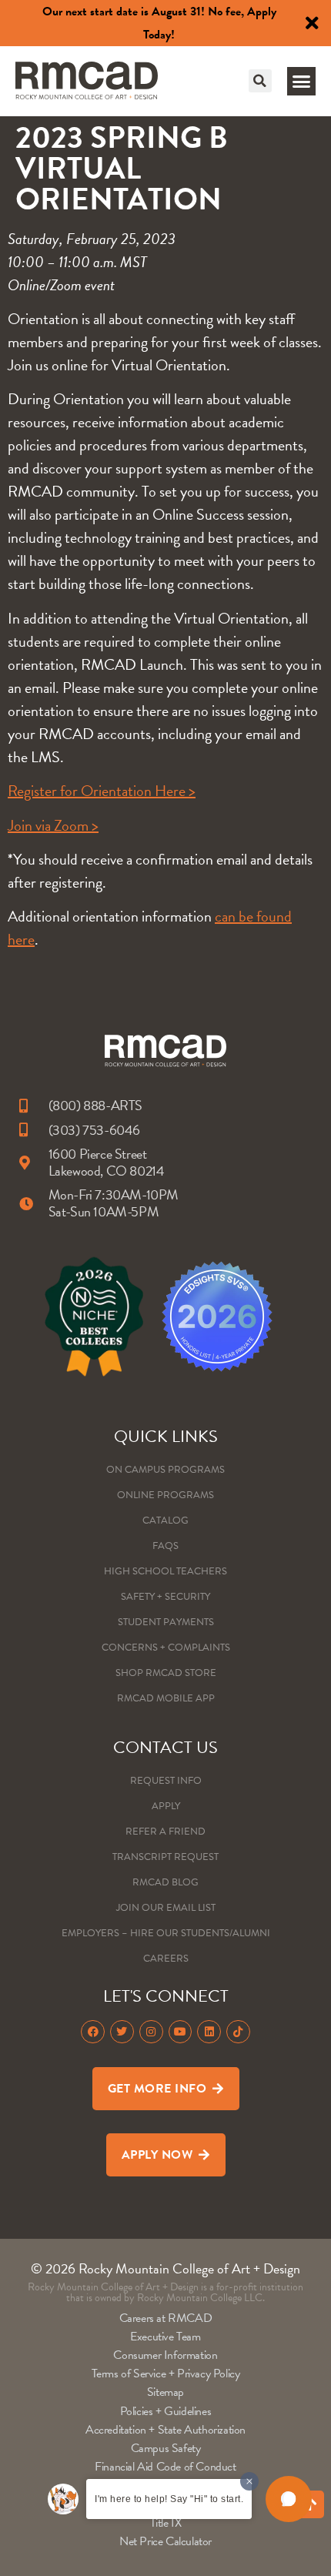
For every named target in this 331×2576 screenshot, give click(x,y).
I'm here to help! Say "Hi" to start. (169, 2499)
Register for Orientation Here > (102, 791)
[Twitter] (122, 2032)
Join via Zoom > (53, 825)
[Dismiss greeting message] (249, 2481)
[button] (260, 81)
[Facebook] (93, 2032)
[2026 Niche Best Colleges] (94, 1316)
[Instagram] (151, 2032)
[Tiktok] (238, 2032)
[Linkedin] (209, 2032)
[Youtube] (181, 2032)
